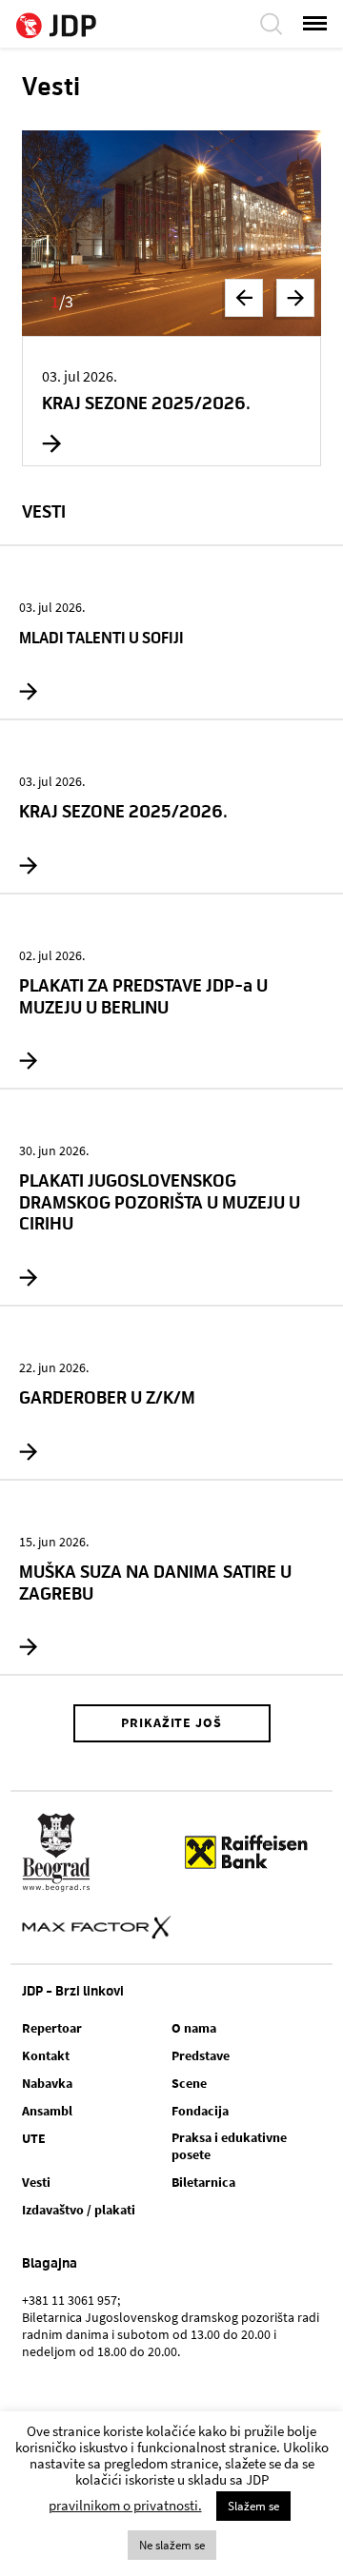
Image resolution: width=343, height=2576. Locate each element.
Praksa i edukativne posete (229, 2146)
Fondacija (200, 2111)
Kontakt (46, 2055)
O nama (194, 2028)
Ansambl (47, 2111)
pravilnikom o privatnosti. (125, 2505)
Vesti (36, 2182)
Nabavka (47, 2083)
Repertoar (52, 2028)
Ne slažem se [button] (172, 2545)
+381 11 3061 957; (71, 2300)
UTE (34, 2138)
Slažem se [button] (253, 2506)
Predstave (201, 2055)
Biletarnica (203, 2182)
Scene (189, 2083)
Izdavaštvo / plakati (79, 2210)
